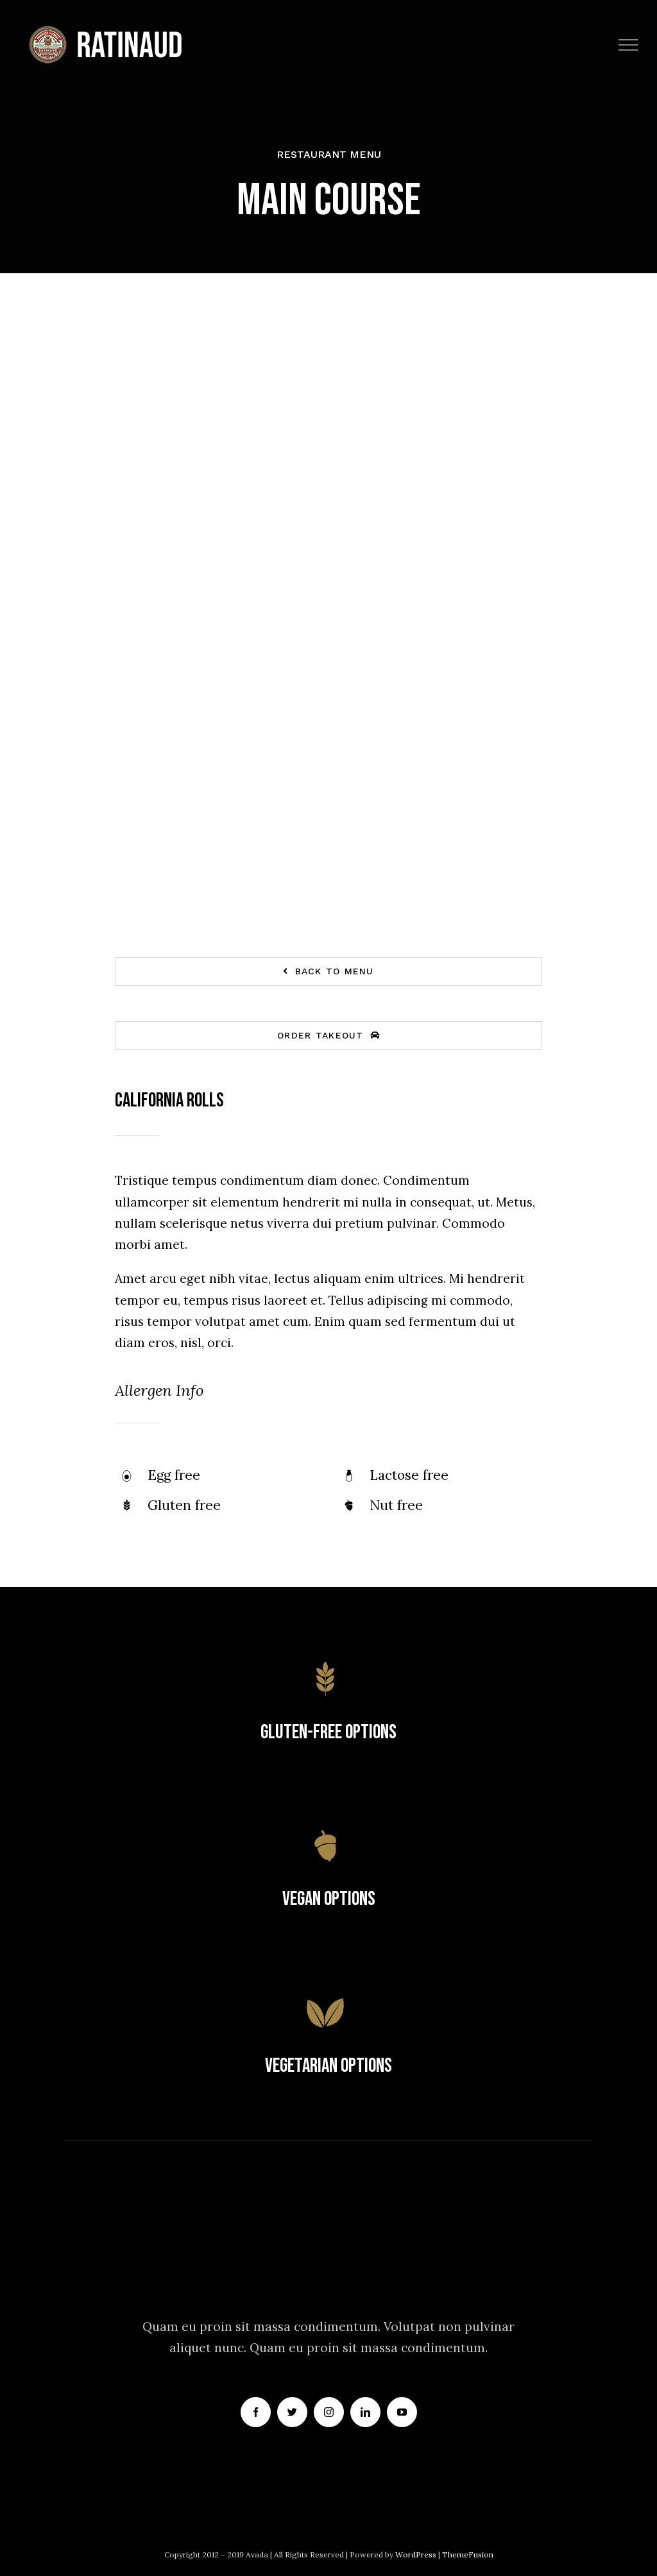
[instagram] (329, 2412)
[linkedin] (365, 2412)
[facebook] (256, 2412)
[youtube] (402, 2412)
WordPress (417, 2555)
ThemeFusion (468, 2555)
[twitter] (292, 2412)
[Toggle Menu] (628, 45)
